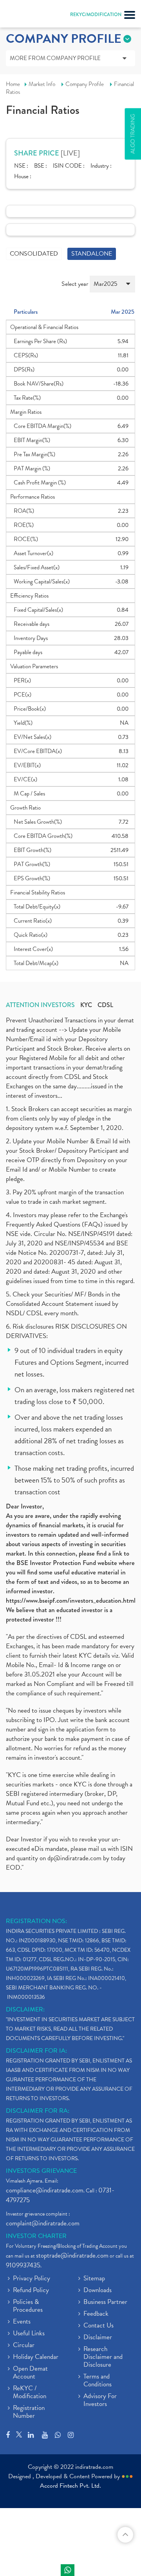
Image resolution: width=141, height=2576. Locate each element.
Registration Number (29, 2412)
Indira (68, 2570)
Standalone (92, 254)
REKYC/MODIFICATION (96, 15)
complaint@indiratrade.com (43, 2223)
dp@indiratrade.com (75, 1858)
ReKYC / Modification (30, 2393)
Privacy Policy (32, 2279)
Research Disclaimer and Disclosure (103, 2357)
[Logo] (25, 16)
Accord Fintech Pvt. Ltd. (70, 2486)
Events (22, 2322)
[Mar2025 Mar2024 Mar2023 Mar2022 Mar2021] (112, 287)
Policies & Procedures (28, 2306)
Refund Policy (31, 2291)
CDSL (105, 1005)
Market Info (42, 84)
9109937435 (23, 2265)
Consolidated (34, 254)
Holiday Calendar (36, 2357)
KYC (86, 1005)
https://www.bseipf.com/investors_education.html (71, 1601)
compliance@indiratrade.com (45, 2190)
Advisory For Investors (100, 2400)
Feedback (96, 2314)
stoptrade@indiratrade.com (72, 2255)
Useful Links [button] (29, 2334)
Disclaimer (98, 2338)
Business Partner (105, 2302)
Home (13, 84)
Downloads (98, 2291)
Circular (24, 2346)
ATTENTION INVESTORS (40, 1005)
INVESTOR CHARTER (36, 2236)
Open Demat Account (30, 2373)
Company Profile (85, 84)
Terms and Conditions (98, 2381)
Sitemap (94, 2279)
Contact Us (99, 2326)
